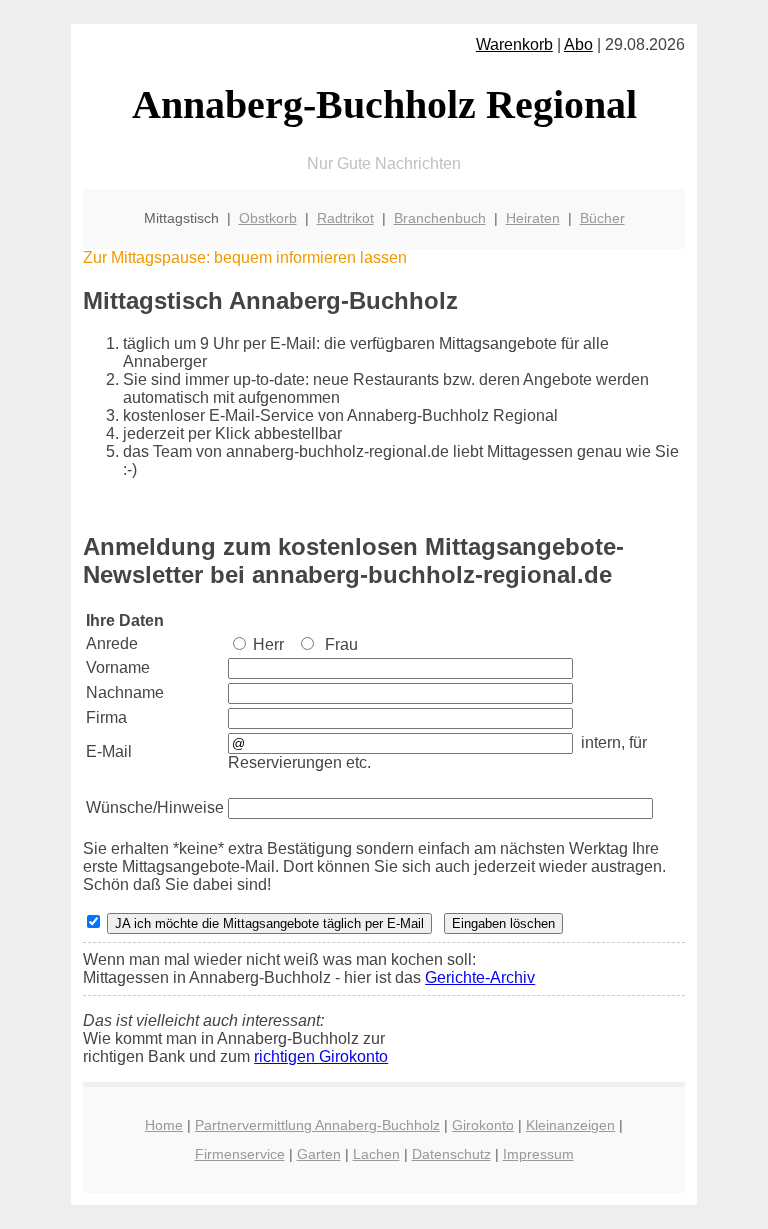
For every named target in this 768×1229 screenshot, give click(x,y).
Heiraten (533, 218)
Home (164, 1125)
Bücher (602, 218)
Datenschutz (451, 1154)
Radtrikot (345, 218)
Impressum (538, 1154)
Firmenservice (240, 1154)
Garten (319, 1154)
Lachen (376, 1154)
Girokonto (483, 1125)
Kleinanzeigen (570, 1125)
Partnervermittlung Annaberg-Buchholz (317, 1125)
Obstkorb (268, 218)
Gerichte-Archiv (480, 977)
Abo (578, 44)
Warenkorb (514, 44)
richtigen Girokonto (321, 1056)
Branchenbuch (440, 218)
